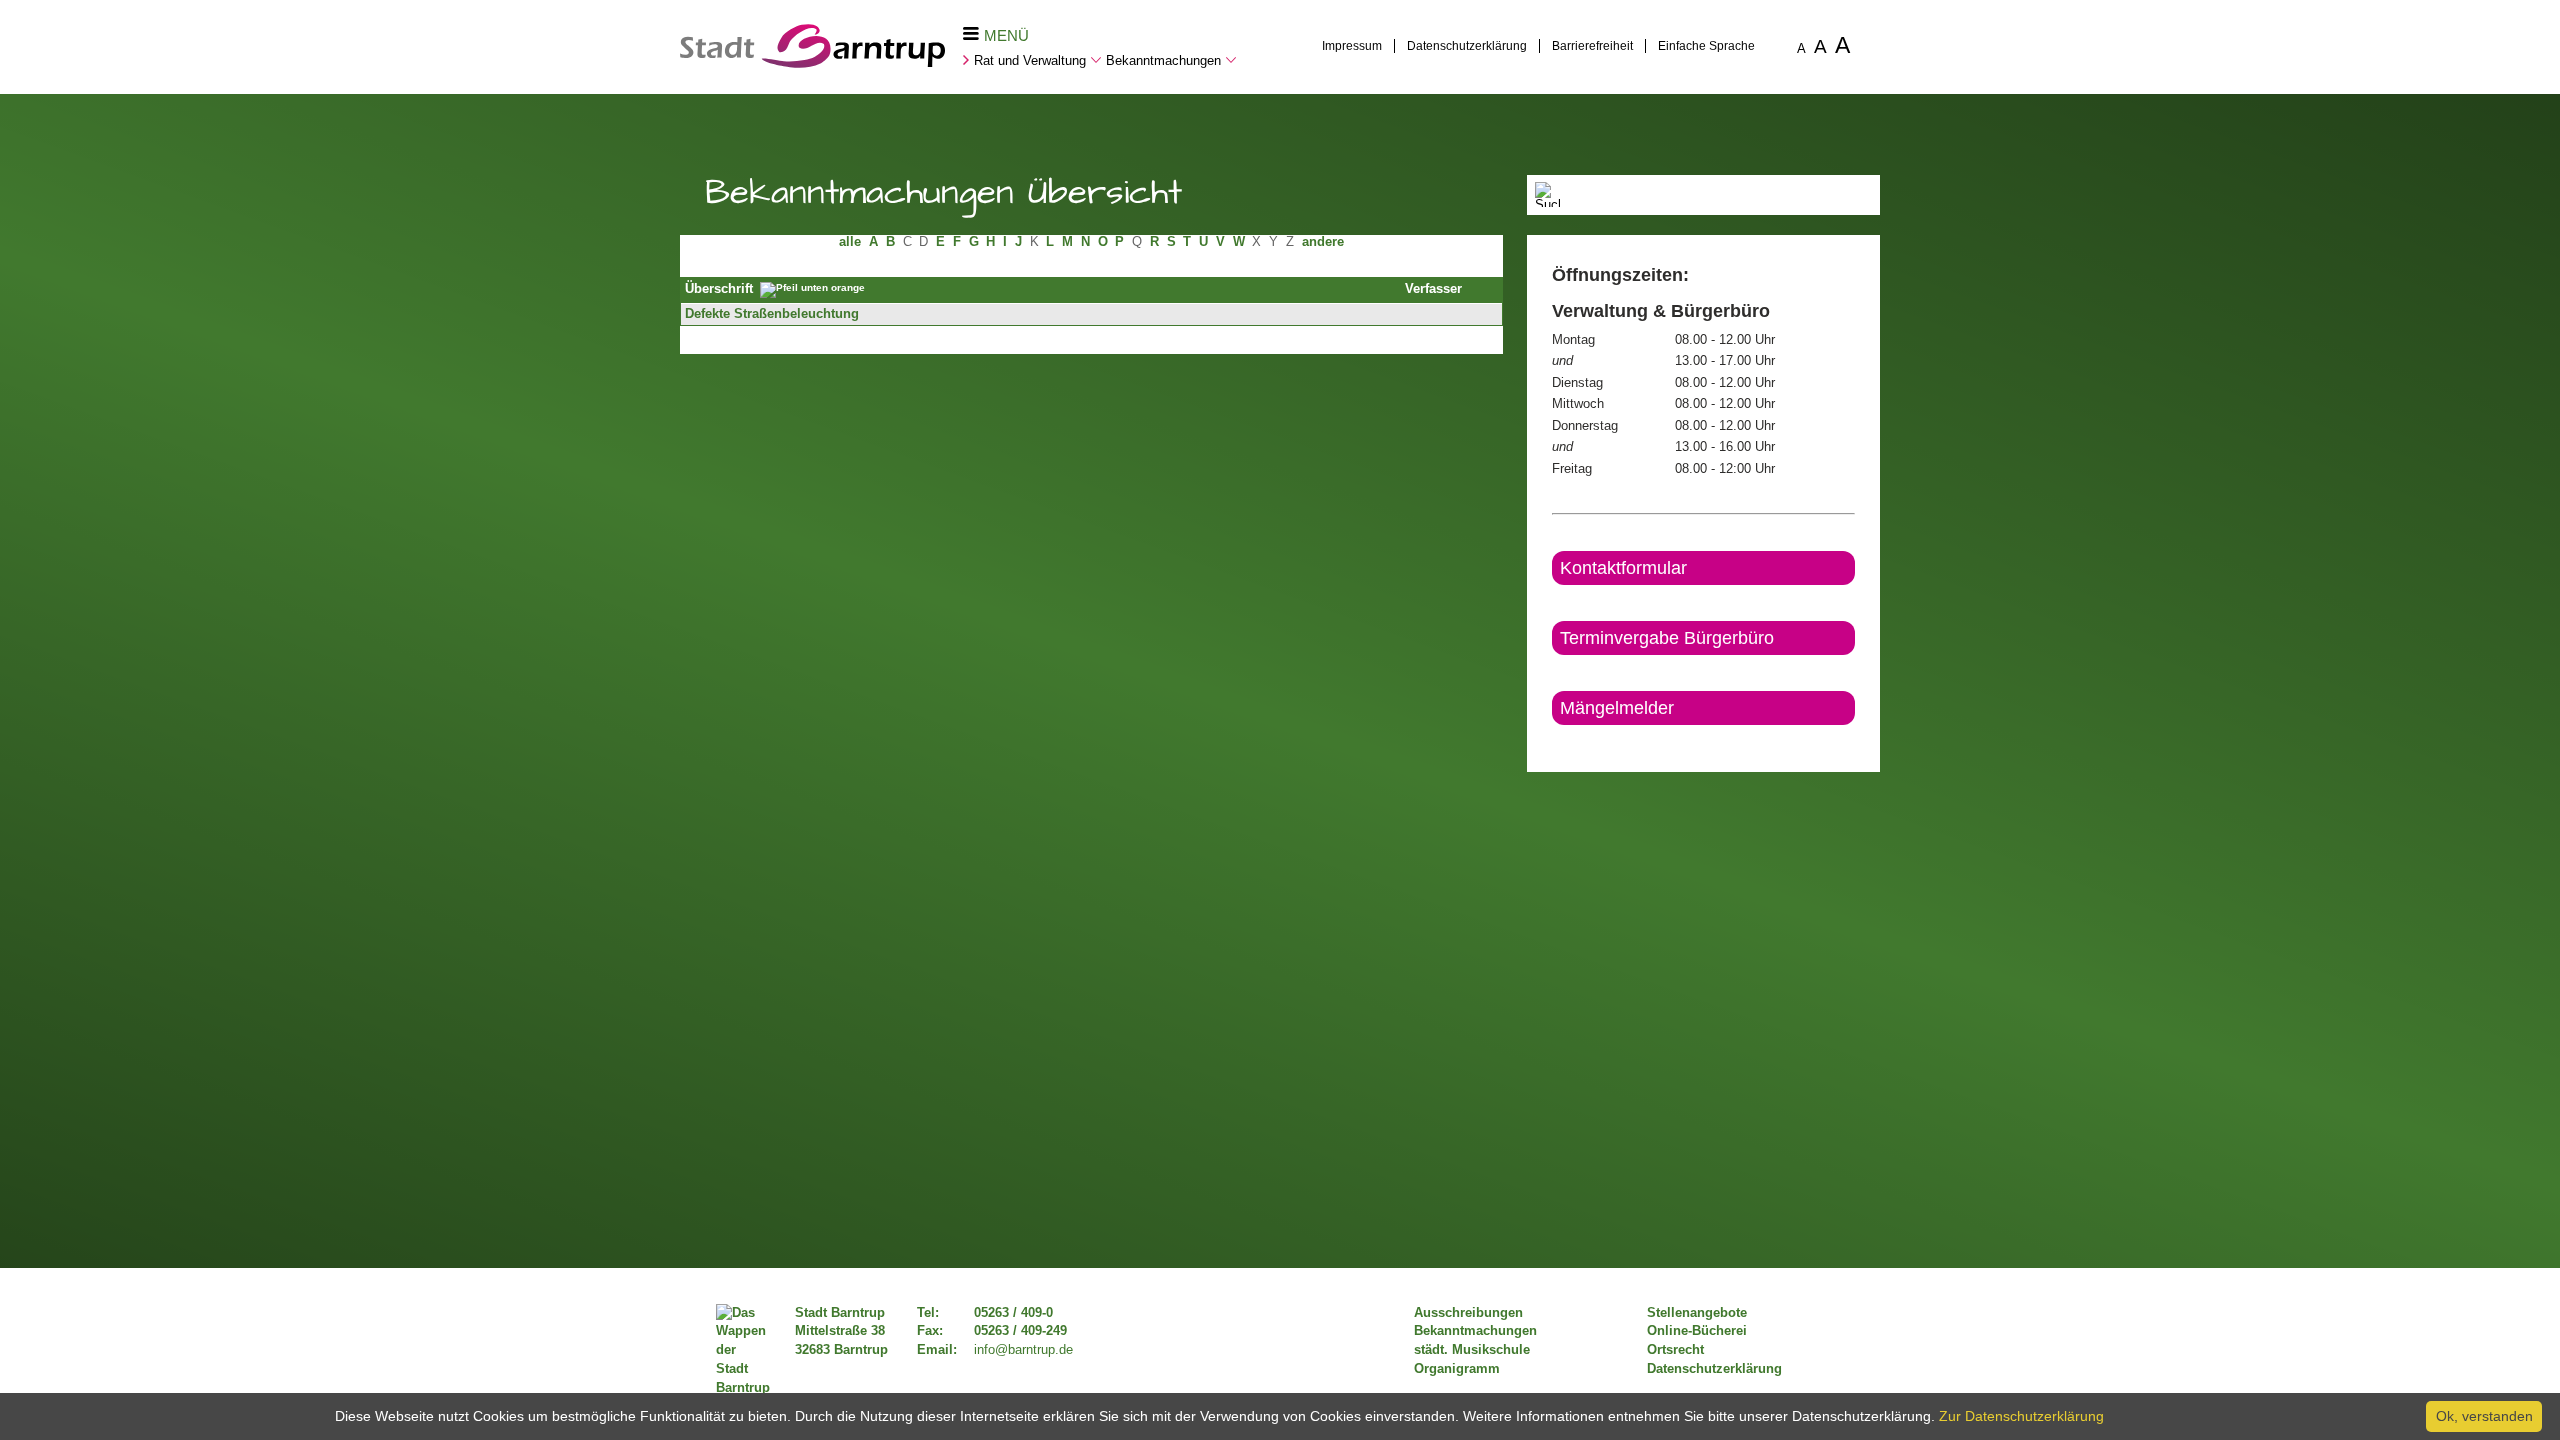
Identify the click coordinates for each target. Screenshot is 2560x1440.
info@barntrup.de (1023, 1350)
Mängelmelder (1617, 708)
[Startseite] (812, 63)
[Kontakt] (1553, 742)
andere (1323, 242)
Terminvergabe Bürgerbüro (1667, 638)
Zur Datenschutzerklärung (2021, 1416)
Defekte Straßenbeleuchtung (772, 314)
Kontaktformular (1623, 568)
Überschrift (719, 289)
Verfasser (1433, 289)
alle (850, 242)
